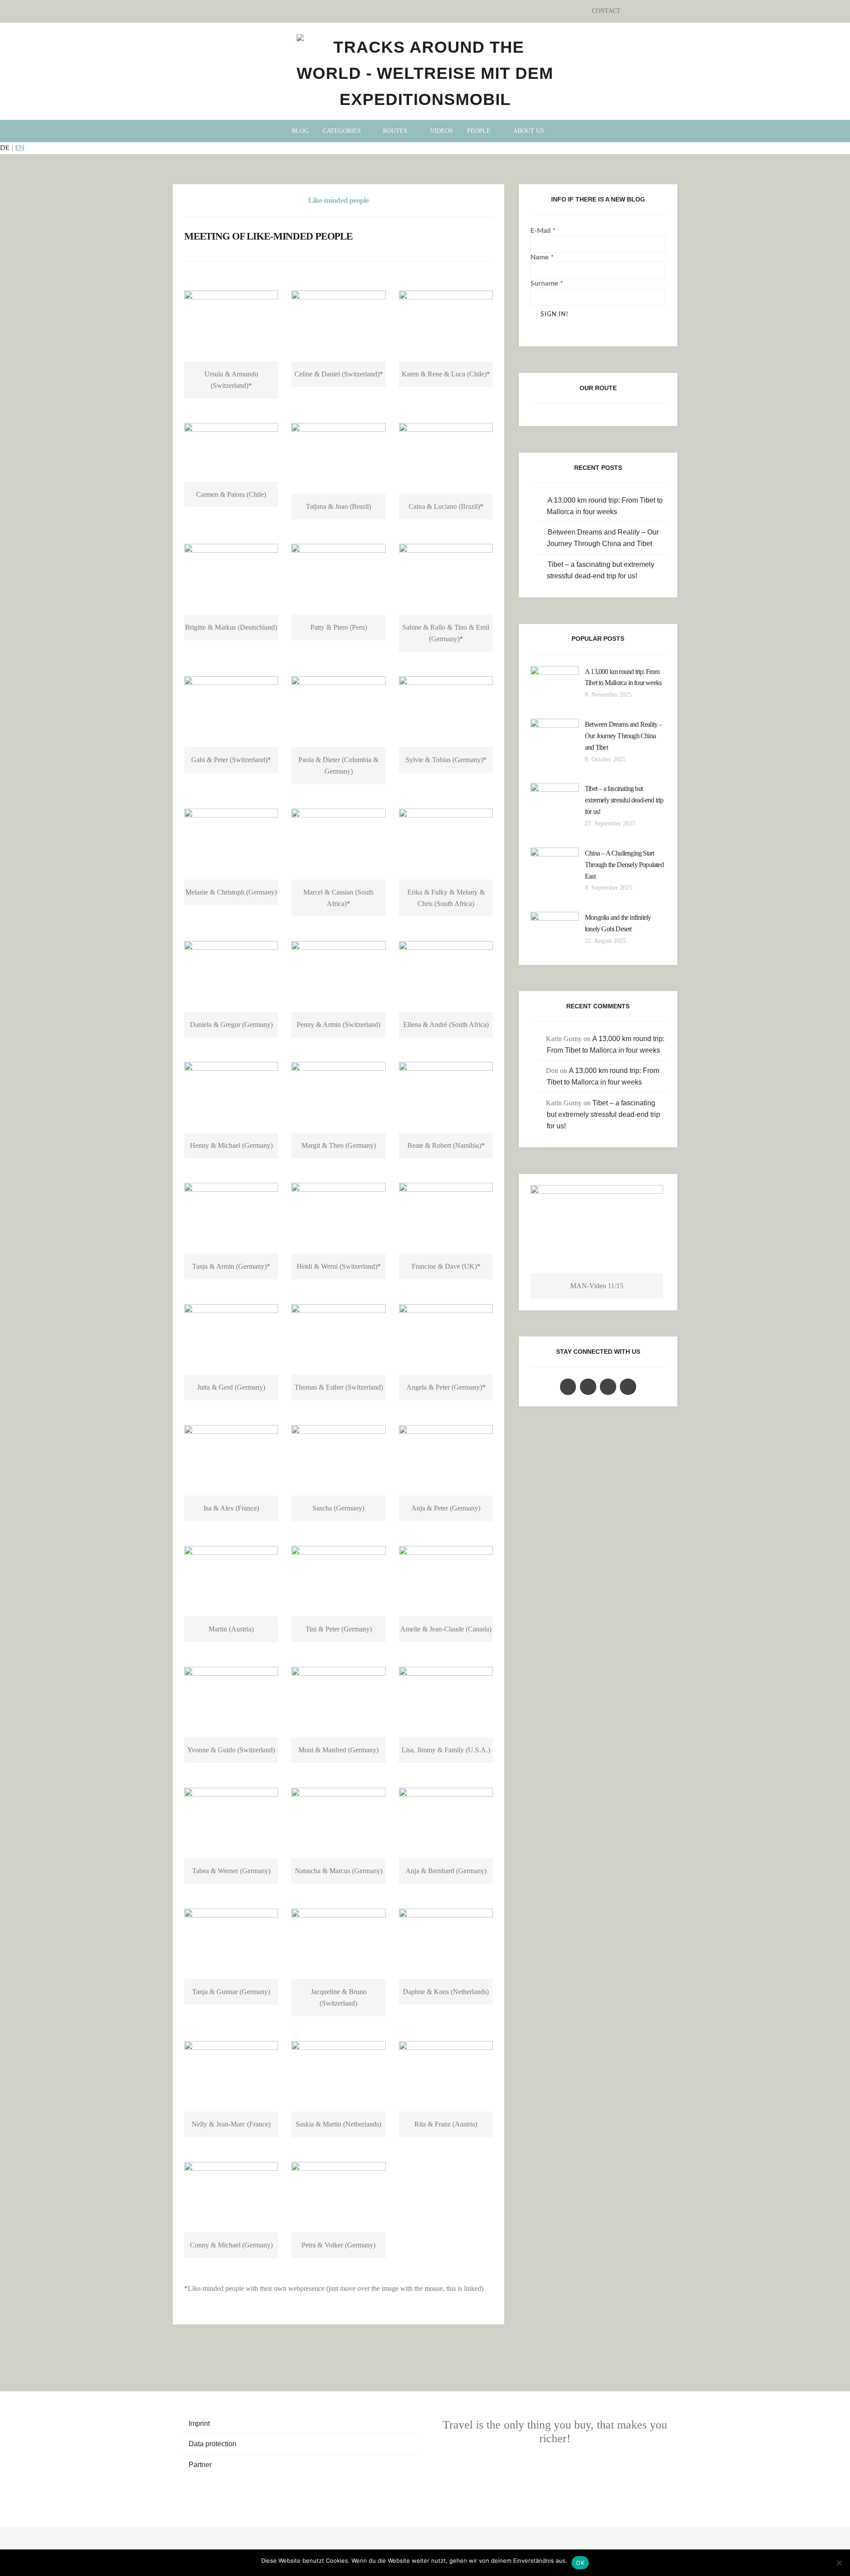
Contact (606, 11)
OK (580, 2563)
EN (20, 148)
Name (542, 257)
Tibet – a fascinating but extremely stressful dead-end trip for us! (624, 800)
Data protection (212, 2444)
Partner (200, 2465)
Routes (395, 131)
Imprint (199, 2423)
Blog (300, 131)
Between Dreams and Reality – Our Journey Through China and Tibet (624, 736)
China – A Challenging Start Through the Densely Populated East (624, 865)
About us (529, 131)
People (479, 131)
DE (5, 148)
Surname (547, 283)
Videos (441, 131)
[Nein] (839, 2563)
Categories (342, 131)
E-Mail (543, 231)
